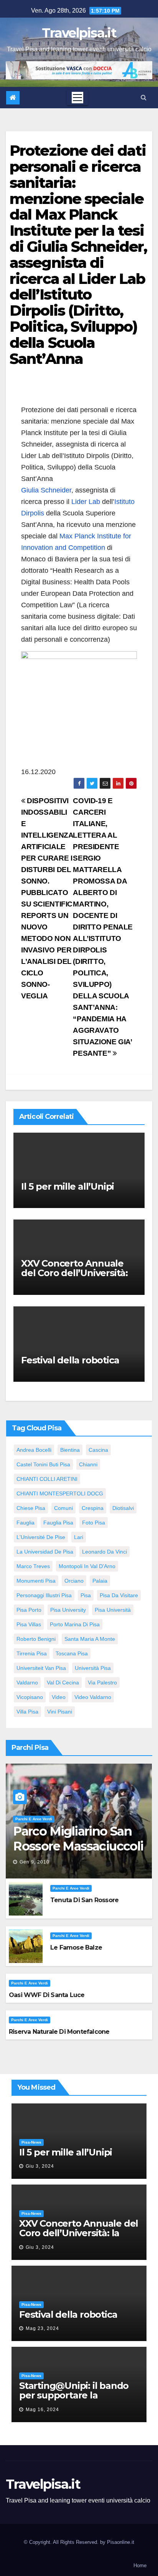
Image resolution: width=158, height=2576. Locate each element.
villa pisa (27, 1712)
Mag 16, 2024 (42, 2410)
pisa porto (29, 1610)
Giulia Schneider (46, 490)
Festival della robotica (70, 1360)
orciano (74, 1581)
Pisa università (113, 1610)
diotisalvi (123, 1508)
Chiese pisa (31, 1508)
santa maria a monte (90, 1639)
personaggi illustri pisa (44, 1595)
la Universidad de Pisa (45, 1552)
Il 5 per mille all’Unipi (67, 1186)
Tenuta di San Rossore (84, 1900)
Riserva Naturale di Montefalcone (59, 2032)
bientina (70, 1450)
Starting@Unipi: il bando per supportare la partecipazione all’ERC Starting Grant (74, 2400)
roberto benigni (36, 1639)
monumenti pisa (36, 1581)
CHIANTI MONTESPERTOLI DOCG (60, 1493)
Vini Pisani (60, 1712)
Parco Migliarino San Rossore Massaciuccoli (78, 1838)
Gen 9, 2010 (35, 1862)
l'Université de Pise (41, 1537)
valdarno (27, 1683)
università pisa (93, 1668)
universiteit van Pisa (41, 1668)
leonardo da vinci (105, 1552)
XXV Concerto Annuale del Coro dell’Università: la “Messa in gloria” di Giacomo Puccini (74, 1278)
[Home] (13, 98)
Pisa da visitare (119, 1595)
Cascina (98, 1450)
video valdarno (93, 1697)
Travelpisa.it (79, 33)
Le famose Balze (76, 1947)
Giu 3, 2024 (40, 2166)
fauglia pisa (58, 1523)
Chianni (88, 1464)
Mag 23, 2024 (42, 2328)
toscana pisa (72, 1653)
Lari (79, 1537)
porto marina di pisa (75, 1624)
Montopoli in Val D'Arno (87, 1566)
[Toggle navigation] (77, 98)
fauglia (26, 1523)
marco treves (33, 1566)
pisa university (68, 1610)
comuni (63, 1508)
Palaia (100, 1581)
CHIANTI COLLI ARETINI (47, 1479)
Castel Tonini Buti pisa (43, 1464)
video (59, 1697)
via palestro (102, 1683)
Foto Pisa (94, 1523)
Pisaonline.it (121, 2542)
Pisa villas (29, 1624)
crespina (93, 1508)
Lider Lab (86, 502)
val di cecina (63, 1683)
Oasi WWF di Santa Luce (47, 1995)
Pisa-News (31, 2142)
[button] (144, 97)
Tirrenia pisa (32, 1653)
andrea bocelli (34, 1450)
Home (140, 2565)
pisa (86, 1595)
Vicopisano (30, 1697)
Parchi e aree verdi (34, 1819)
